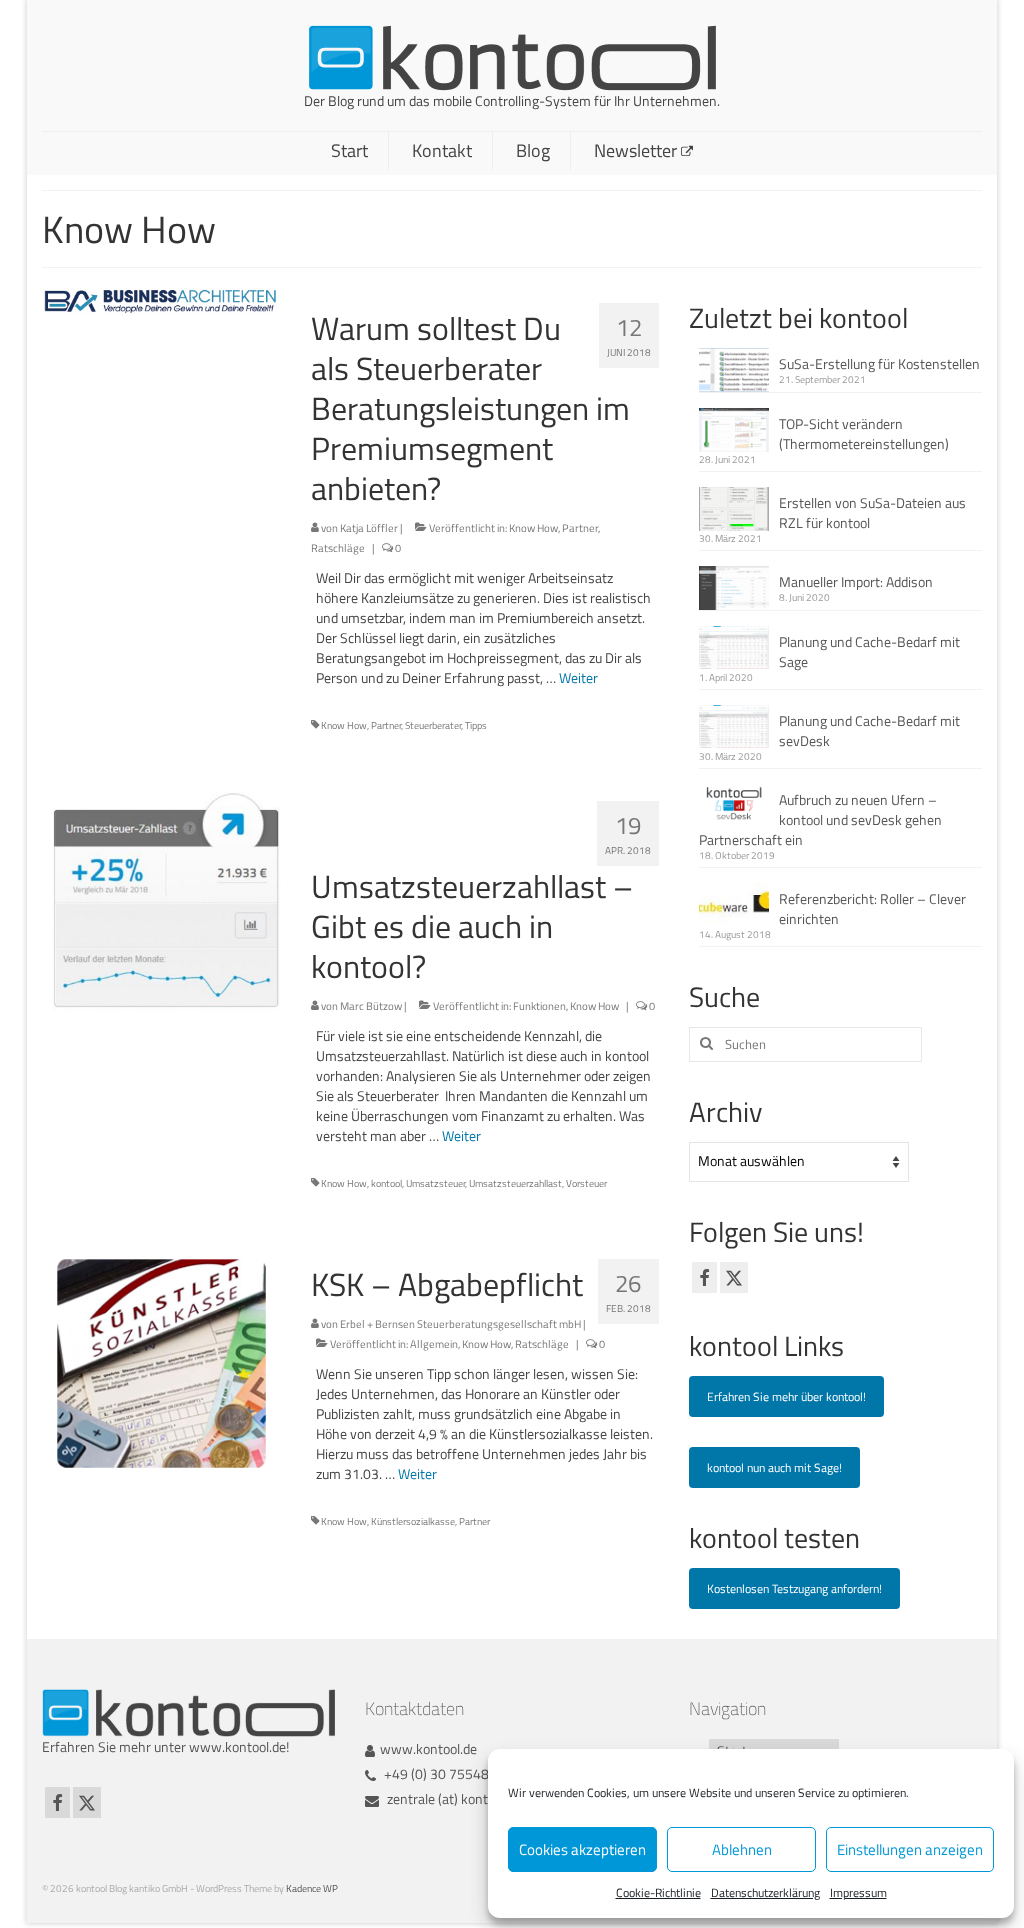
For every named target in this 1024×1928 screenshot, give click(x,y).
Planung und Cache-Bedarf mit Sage (869, 651)
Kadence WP (312, 1888)
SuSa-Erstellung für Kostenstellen (879, 363)
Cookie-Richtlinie (658, 1892)
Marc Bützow (371, 1006)
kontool (386, 1183)
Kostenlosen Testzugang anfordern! (794, 1588)
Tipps (476, 725)
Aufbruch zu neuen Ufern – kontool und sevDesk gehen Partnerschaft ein (820, 819)
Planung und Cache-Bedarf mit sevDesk (869, 730)
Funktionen (539, 1006)
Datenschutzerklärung (765, 1892)
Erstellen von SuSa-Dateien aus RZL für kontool (872, 512)
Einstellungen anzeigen (910, 1849)
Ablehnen (742, 1849)
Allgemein (434, 1344)
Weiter (578, 677)
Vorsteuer (586, 1183)
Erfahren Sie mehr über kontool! (786, 1396)
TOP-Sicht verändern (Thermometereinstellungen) (864, 433)
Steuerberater (433, 725)
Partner (580, 528)
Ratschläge (338, 548)
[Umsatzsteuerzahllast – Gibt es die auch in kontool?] (161, 903)
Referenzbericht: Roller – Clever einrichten (872, 908)
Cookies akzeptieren (582, 1849)
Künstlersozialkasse (413, 1521)
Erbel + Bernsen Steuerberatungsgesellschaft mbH (460, 1324)
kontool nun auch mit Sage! (774, 1467)
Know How (533, 528)
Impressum (858, 1892)
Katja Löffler (369, 528)
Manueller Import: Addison (856, 581)
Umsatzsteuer (435, 1183)
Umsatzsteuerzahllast (515, 1183)
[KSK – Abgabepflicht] (161, 1361)
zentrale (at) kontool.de (453, 1798)
